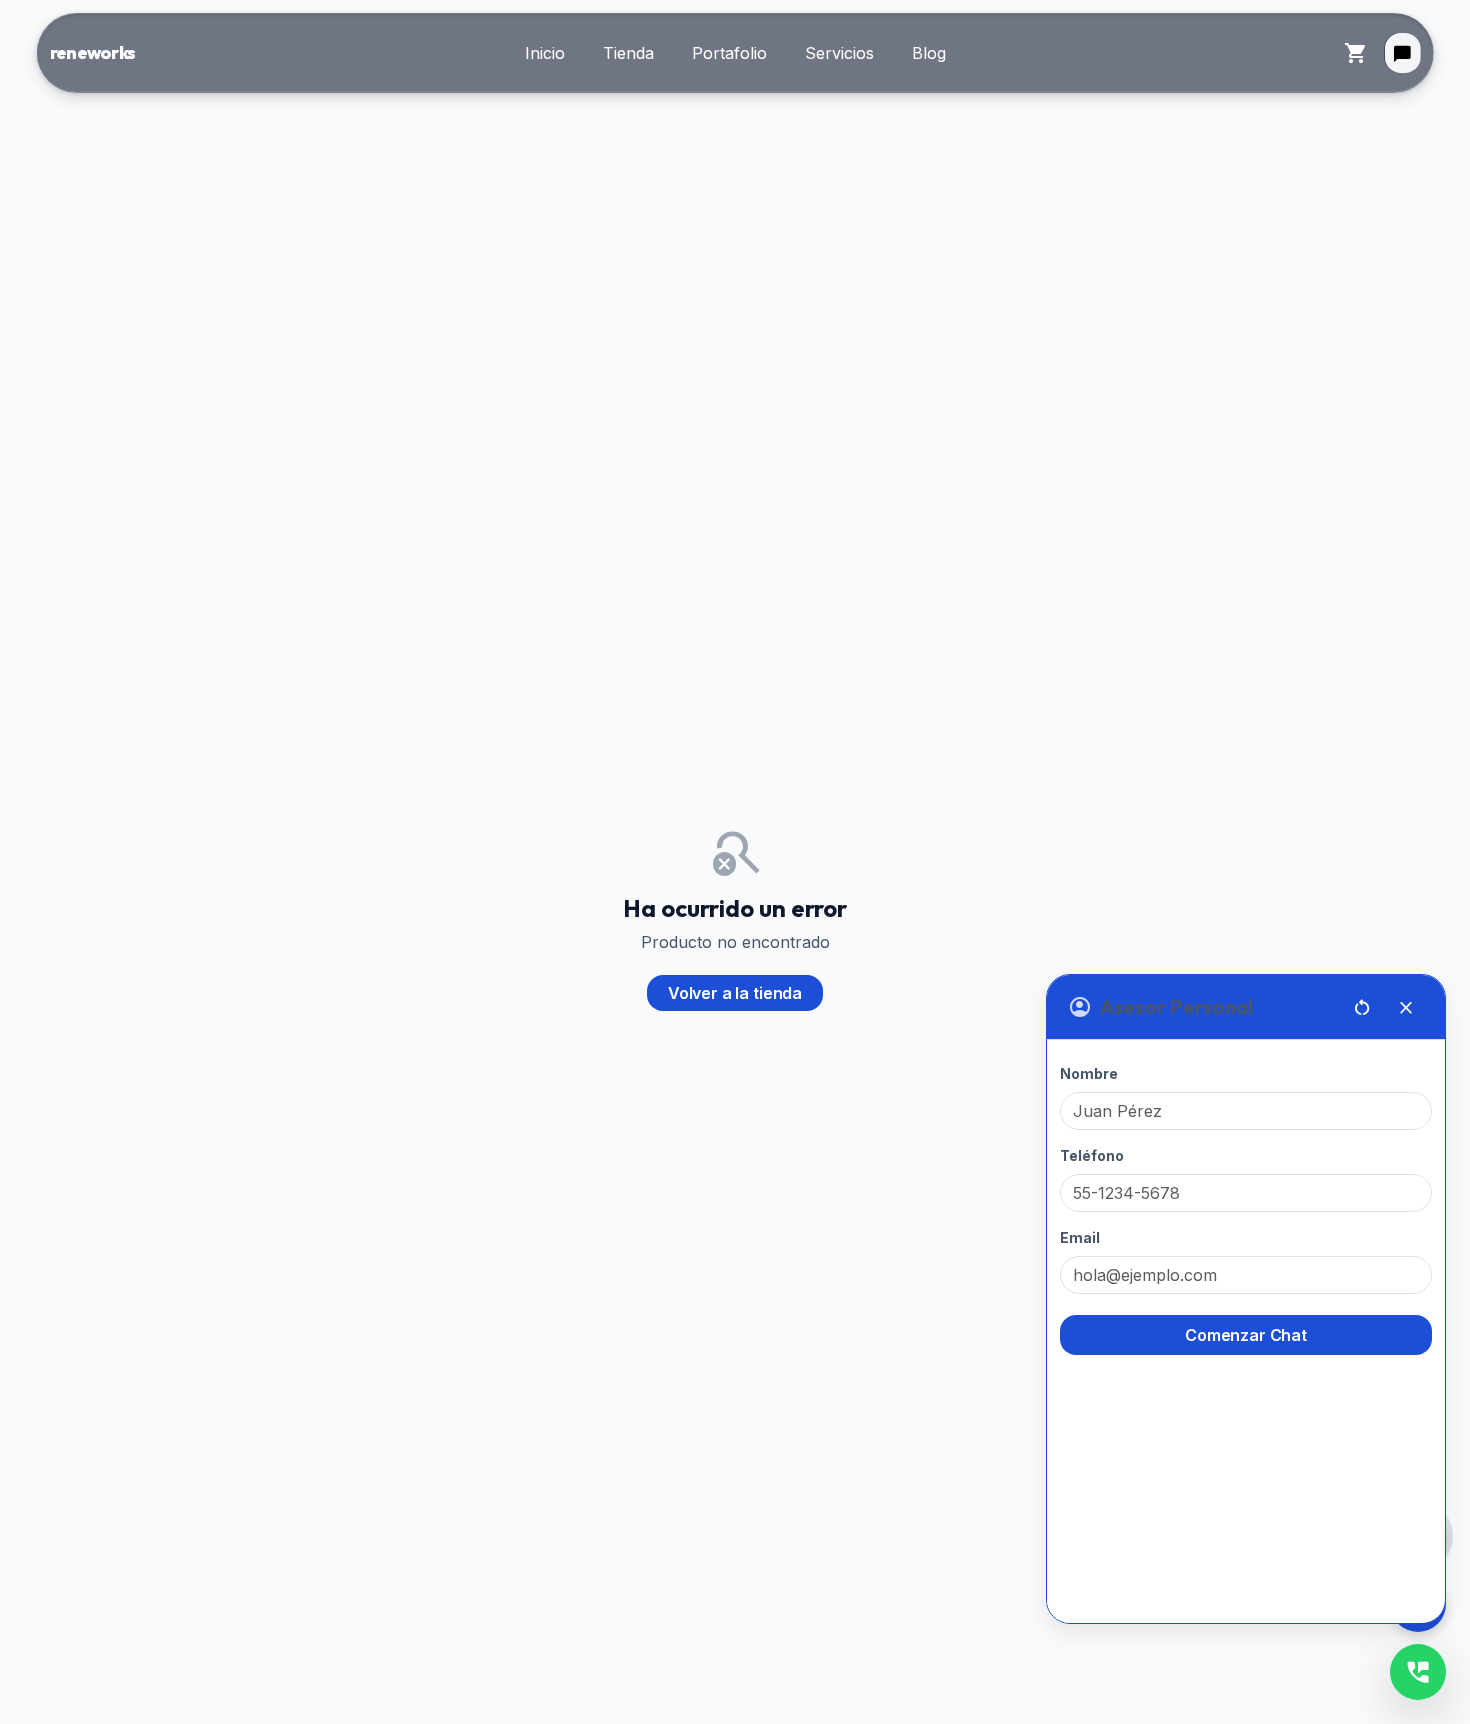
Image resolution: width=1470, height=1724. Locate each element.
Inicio (545, 53)
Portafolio (729, 53)
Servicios (839, 53)
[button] (1402, 53)
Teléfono (1092, 1155)
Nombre (1089, 1073)
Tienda (628, 53)
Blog (929, 53)
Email (1080, 1237)
